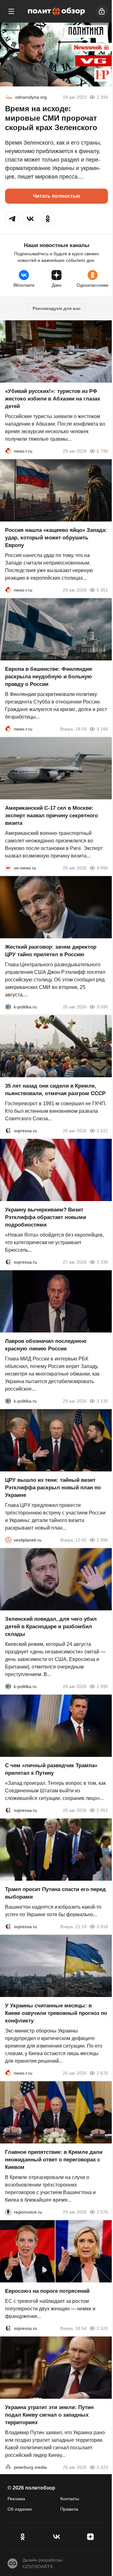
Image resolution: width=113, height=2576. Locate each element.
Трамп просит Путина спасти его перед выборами (55, 1893)
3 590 (102, 1007)
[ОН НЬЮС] (8, 868)
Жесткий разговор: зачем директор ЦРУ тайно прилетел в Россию (51, 951)
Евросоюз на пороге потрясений (47, 2291)
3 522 (102, 1131)
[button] (13, 219)
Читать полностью (57, 196)
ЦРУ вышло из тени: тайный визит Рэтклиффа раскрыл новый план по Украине (53, 1488)
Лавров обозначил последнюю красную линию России (46, 1345)
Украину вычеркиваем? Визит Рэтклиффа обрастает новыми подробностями (46, 1217)
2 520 (102, 2328)
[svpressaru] (8, 1131)
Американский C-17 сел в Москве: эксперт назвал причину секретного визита (51, 816)
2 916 (102, 1927)
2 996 (102, 1540)
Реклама (16, 2499)
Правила (69, 2509)
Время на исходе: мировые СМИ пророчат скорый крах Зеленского (51, 118)
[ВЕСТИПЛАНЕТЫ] (8, 1540)
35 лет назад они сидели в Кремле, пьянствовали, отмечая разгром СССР (55, 1090)
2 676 (102, 2073)
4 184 (102, 729)
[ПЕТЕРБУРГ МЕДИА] (8, 2467)
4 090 (102, 868)
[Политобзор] (56, 11)
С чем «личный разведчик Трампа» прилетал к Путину (51, 1769)
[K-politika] (8, 1007)
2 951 (102, 1810)
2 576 (102, 2212)
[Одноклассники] (23, 2537)
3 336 (102, 1262)
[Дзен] (90, 2537)
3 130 (102, 1401)
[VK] (56, 2537)
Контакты (70, 2499)
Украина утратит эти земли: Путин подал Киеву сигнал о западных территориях (49, 2415)
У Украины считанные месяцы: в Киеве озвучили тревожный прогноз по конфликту (56, 2013)
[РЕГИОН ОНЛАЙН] (8, 451)
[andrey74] (9, 97)
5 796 (102, 451)
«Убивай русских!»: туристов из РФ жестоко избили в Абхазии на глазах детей (53, 399)
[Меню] (11, 11)
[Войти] (102, 11)
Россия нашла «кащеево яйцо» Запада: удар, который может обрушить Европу (56, 538)
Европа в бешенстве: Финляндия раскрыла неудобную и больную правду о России (48, 677)
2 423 (102, 2467)
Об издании (20, 2509)
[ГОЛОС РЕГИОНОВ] (8, 2212)
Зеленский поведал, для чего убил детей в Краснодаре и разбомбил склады (51, 1627)
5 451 (102, 590)
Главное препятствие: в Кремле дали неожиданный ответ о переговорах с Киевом (54, 2160)
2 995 (102, 1686)
